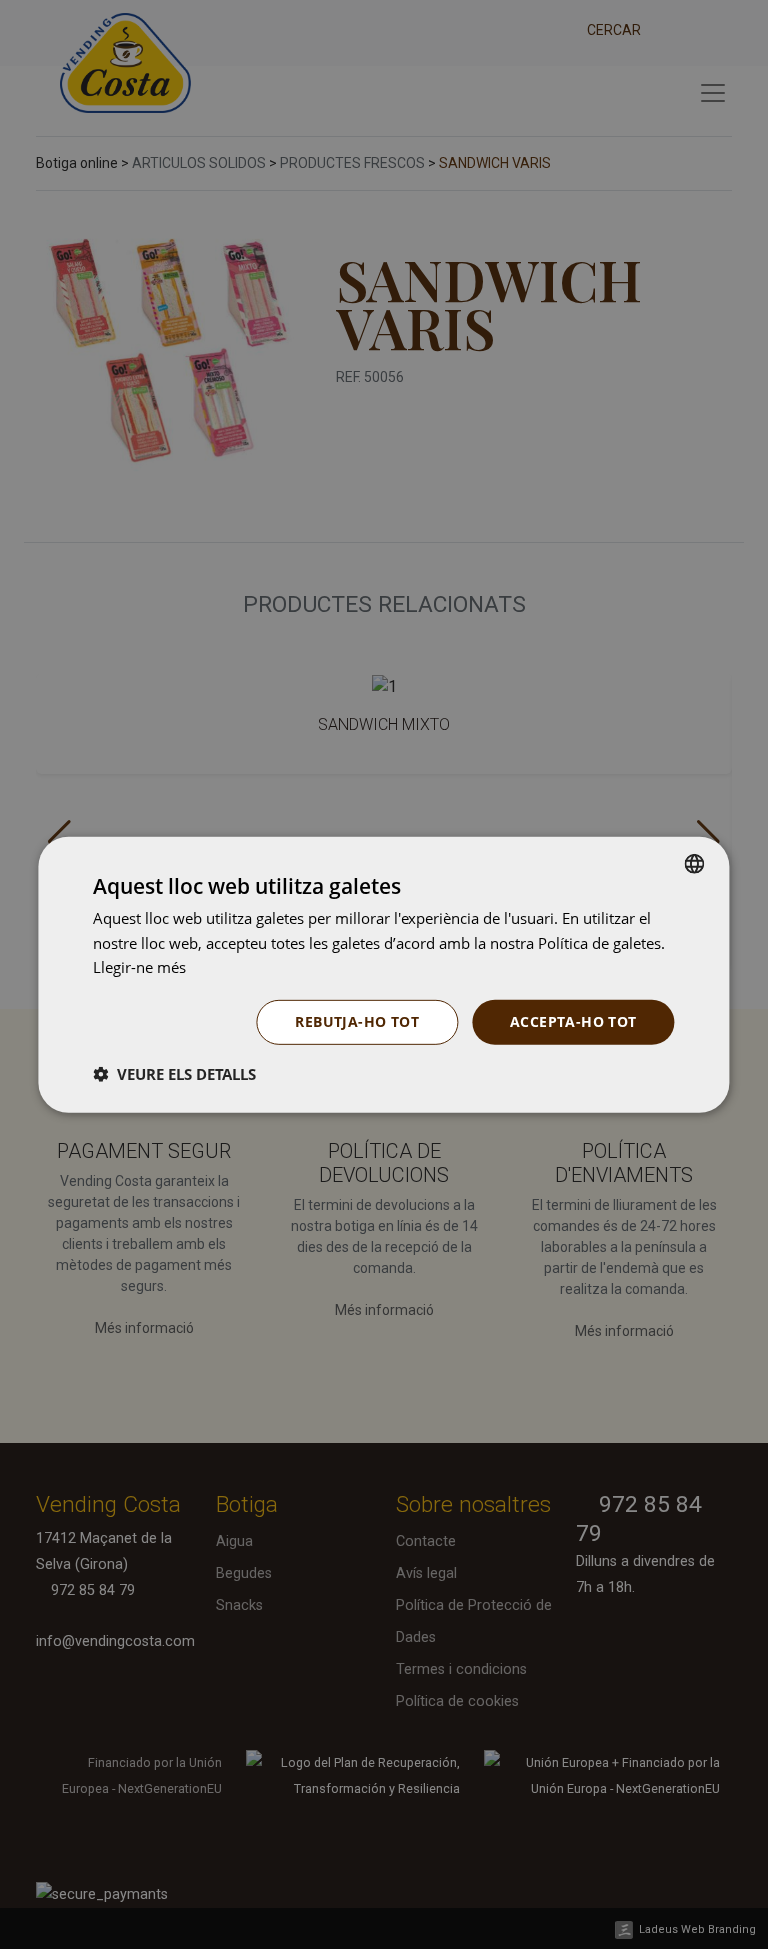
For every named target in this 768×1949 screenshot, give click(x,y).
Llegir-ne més (139, 967)
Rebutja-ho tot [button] (357, 1021)
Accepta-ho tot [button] (573, 1021)
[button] (174, 1074)
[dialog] (383, 974)
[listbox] (695, 863)
